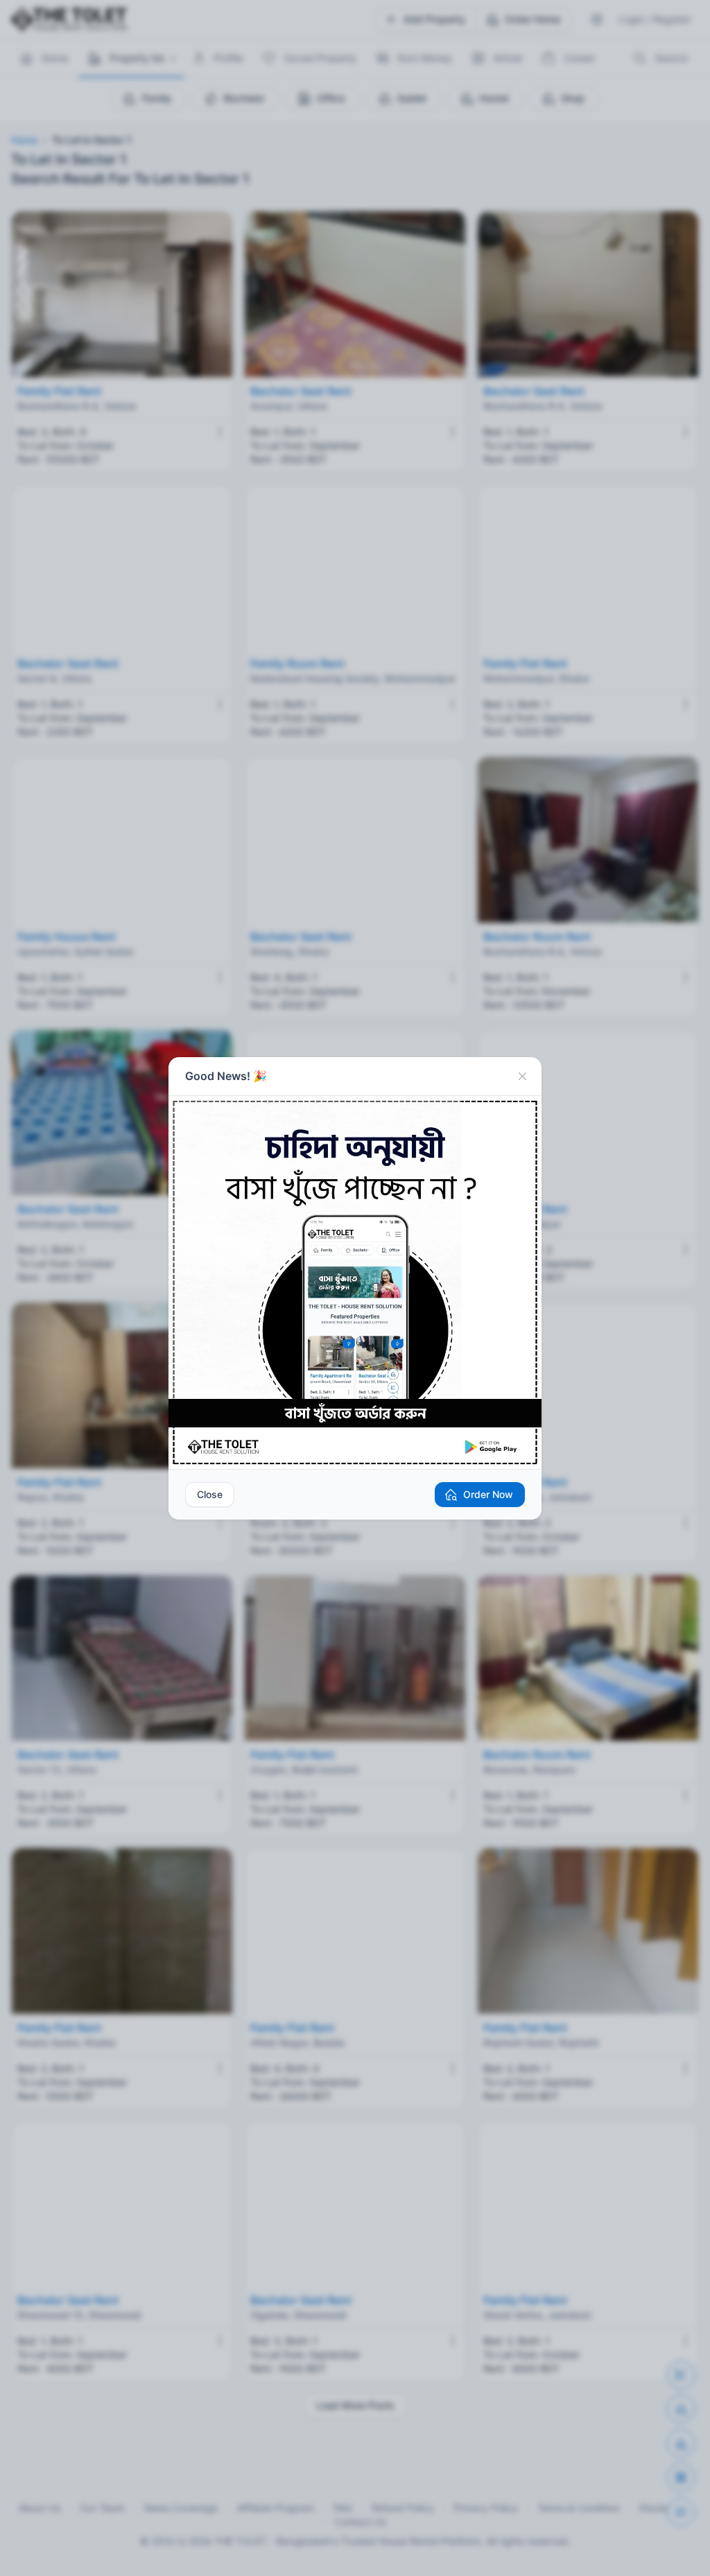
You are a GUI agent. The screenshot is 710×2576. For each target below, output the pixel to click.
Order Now (488, 1494)
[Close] (522, 1077)
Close (210, 1494)
